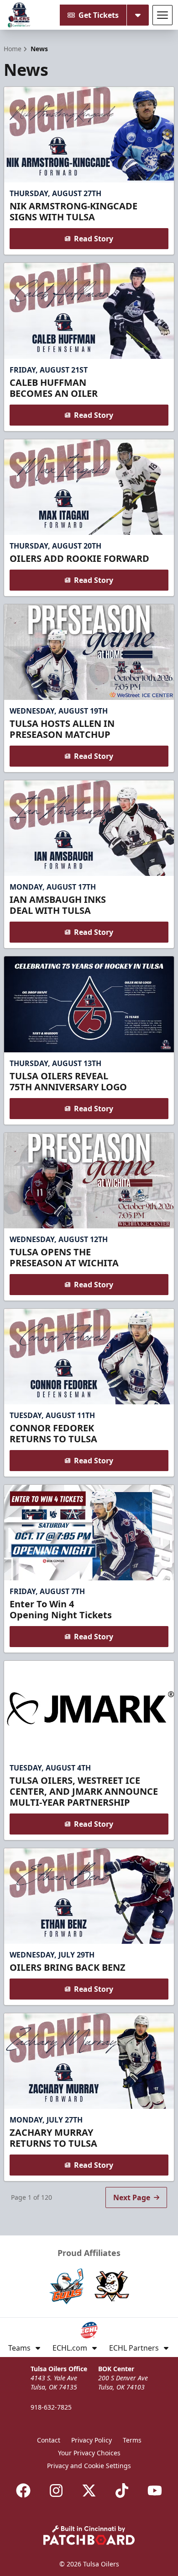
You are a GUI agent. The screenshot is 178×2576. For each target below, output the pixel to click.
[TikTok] (122, 2491)
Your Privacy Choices (89, 2453)
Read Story (94, 239)
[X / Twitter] (89, 2491)
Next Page (132, 2197)
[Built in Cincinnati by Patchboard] (89, 2535)
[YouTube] (155, 2491)
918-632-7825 (51, 2407)
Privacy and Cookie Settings (89, 2466)
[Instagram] (56, 2491)
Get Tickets (99, 15)
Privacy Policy (92, 2440)
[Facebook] (23, 2491)
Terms (132, 2440)
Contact (49, 2440)
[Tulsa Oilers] (19, 15)
